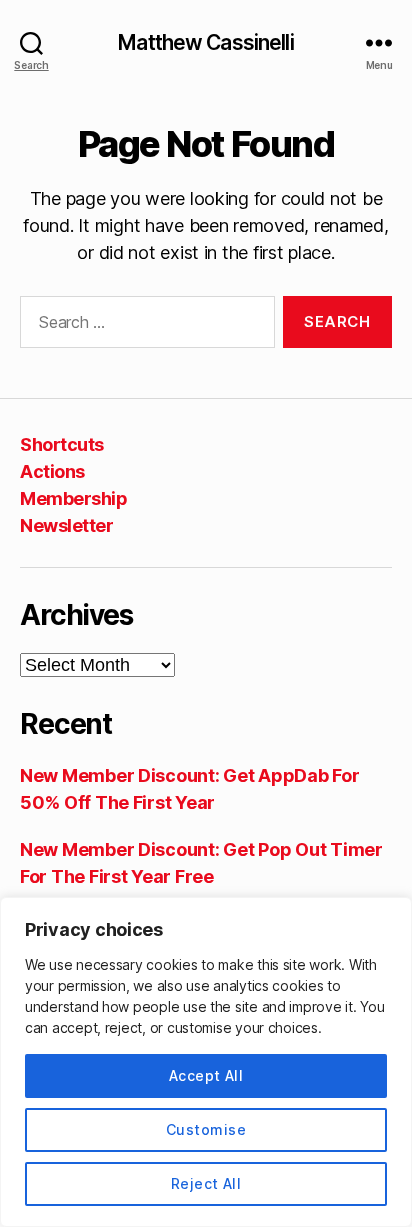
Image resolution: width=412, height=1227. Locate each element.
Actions (52, 471)
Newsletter (66, 525)
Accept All (206, 1075)
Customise (206, 1129)
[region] (206, 1062)
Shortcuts (62, 444)
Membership (73, 498)
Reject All (206, 1183)
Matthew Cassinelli (205, 42)
